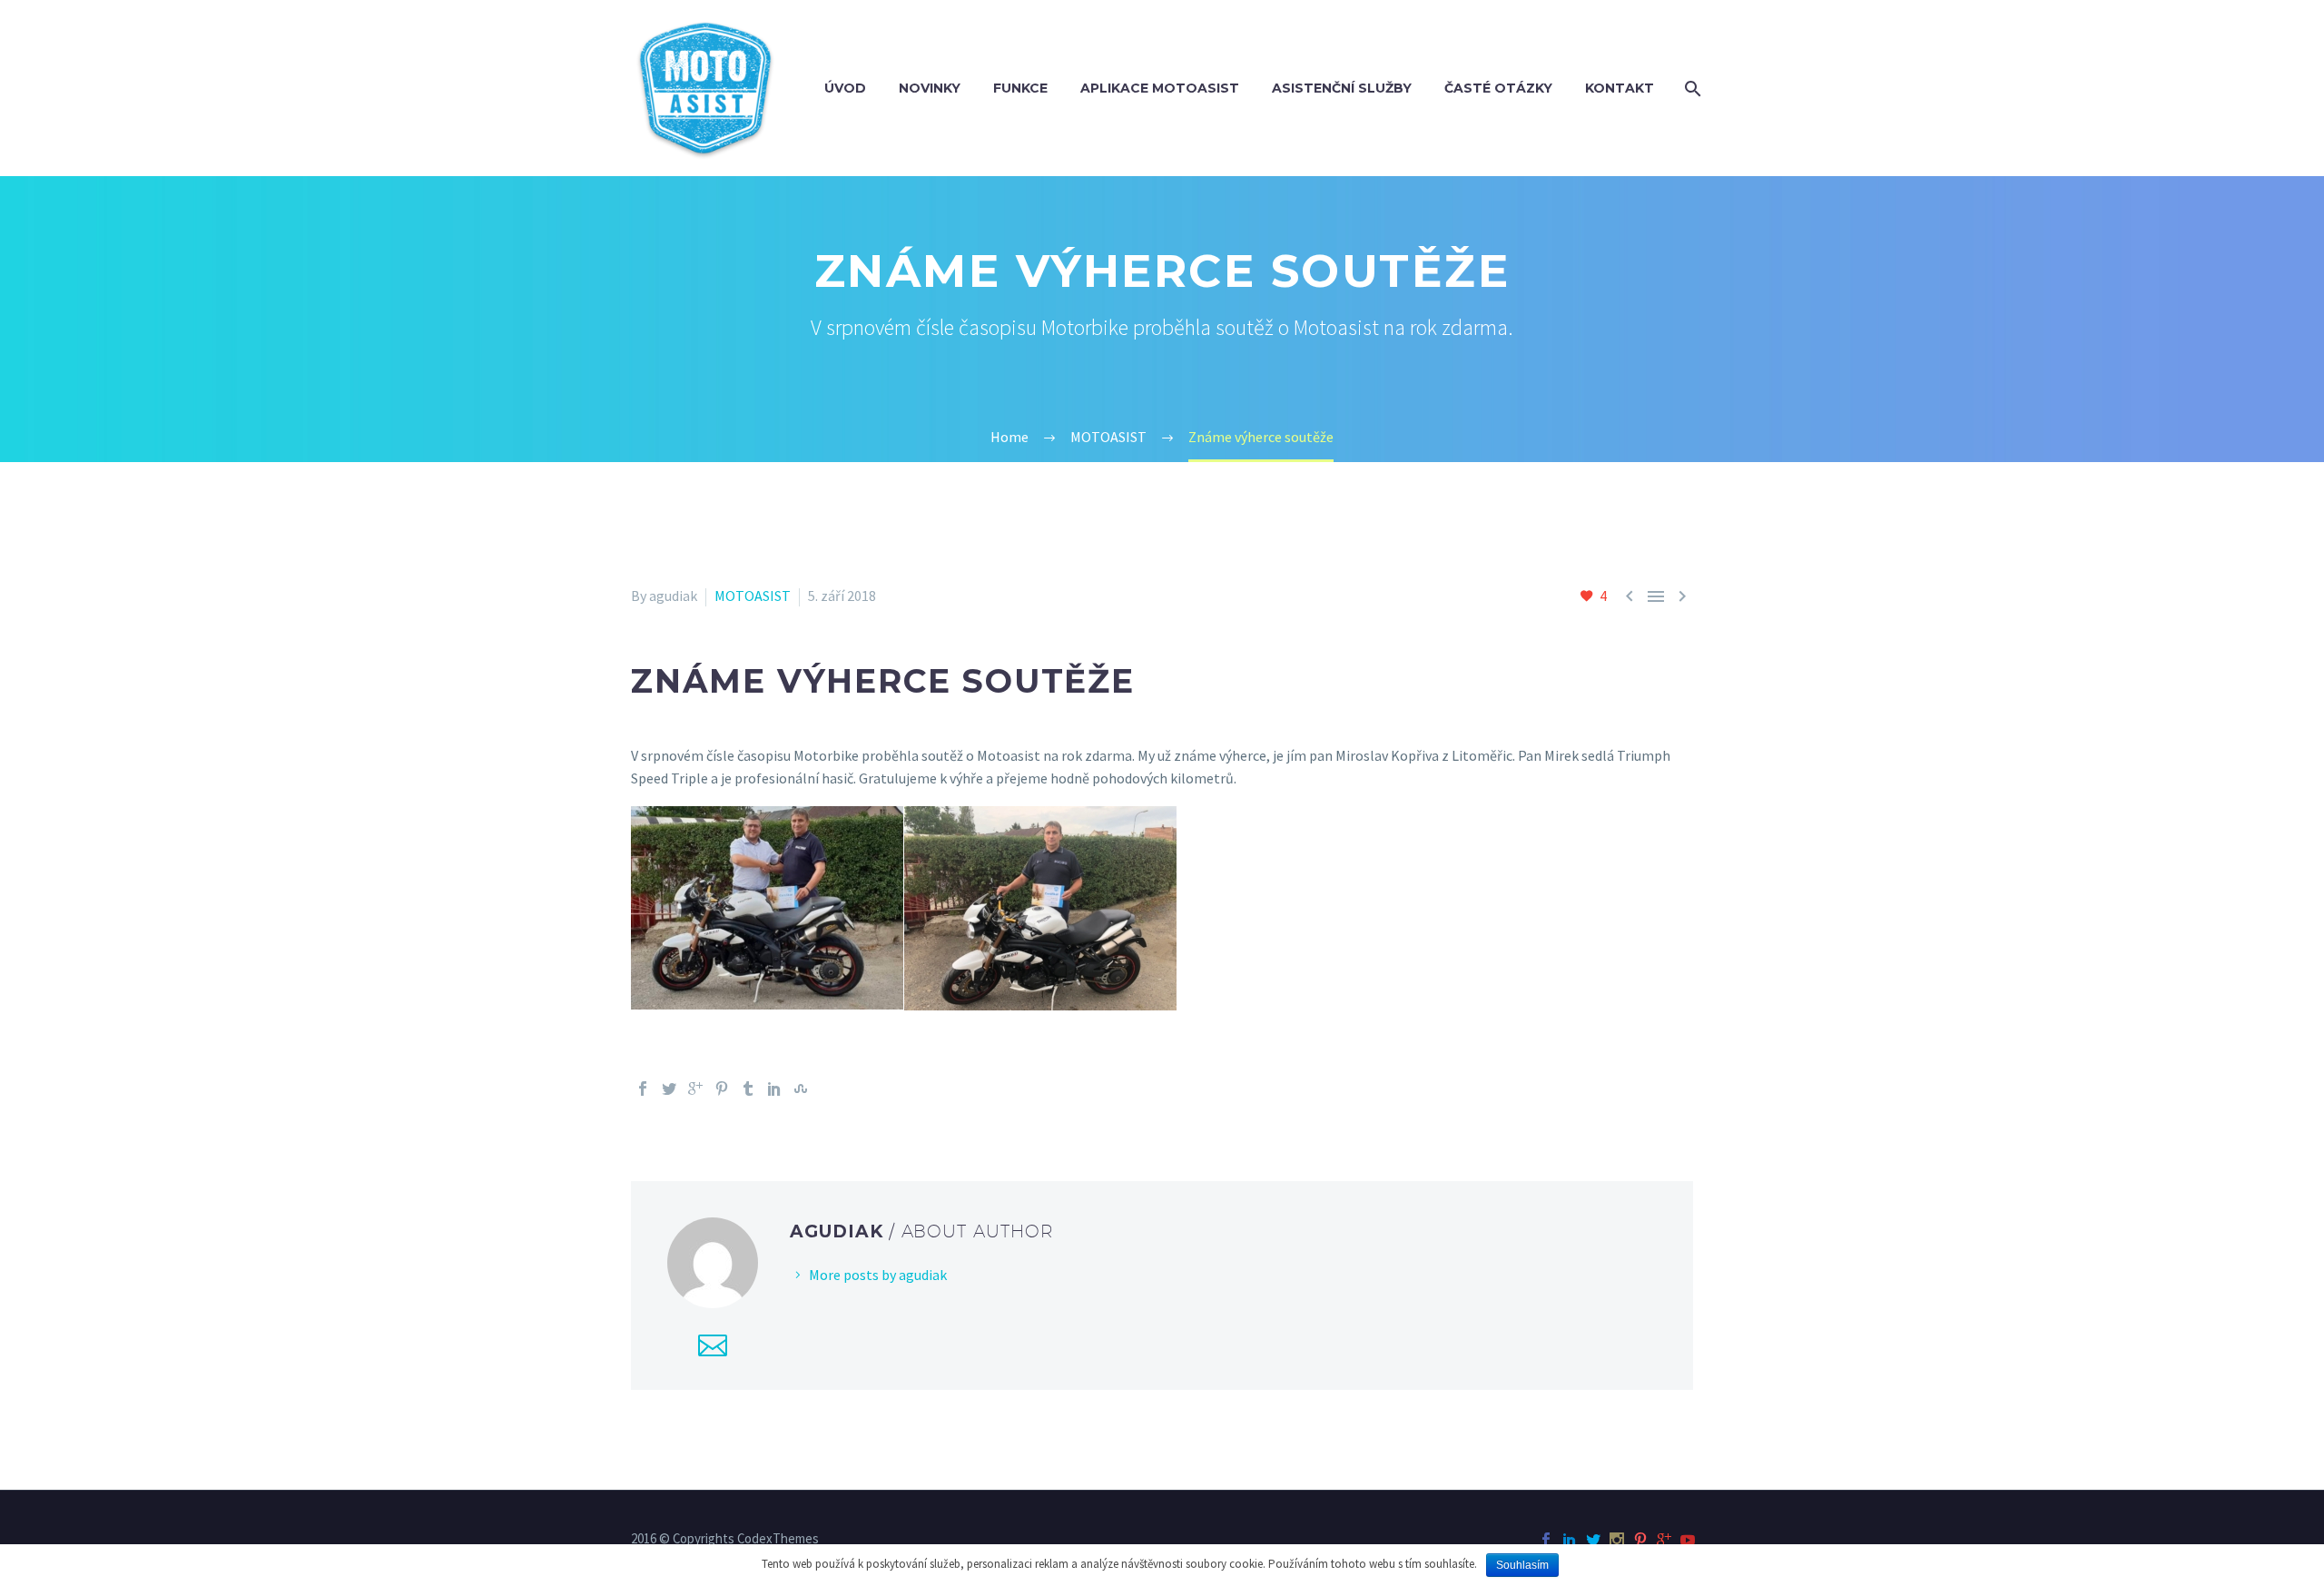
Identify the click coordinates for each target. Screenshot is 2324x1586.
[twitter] (1593, 1540)
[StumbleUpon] (801, 1089)
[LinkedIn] (774, 1089)
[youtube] (1688, 1540)
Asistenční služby (1342, 88)
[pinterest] (1640, 1540)
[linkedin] (1570, 1540)
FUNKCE (1020, 88)
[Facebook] (643, 1089)
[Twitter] (669, 1089)
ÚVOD (845, 88)
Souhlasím (1522, 1565)
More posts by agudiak (878, 1275)
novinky (930, 88)
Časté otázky (1498, 88)
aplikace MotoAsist (1160, 88)
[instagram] (1617, 1540)
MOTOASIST (753, 596)
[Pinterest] (722, 1089)
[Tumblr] (748, 1089)
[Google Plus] (695, 1089)
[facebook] (1546, 1540)
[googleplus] (1664, 1540)
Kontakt (1620, 88)
